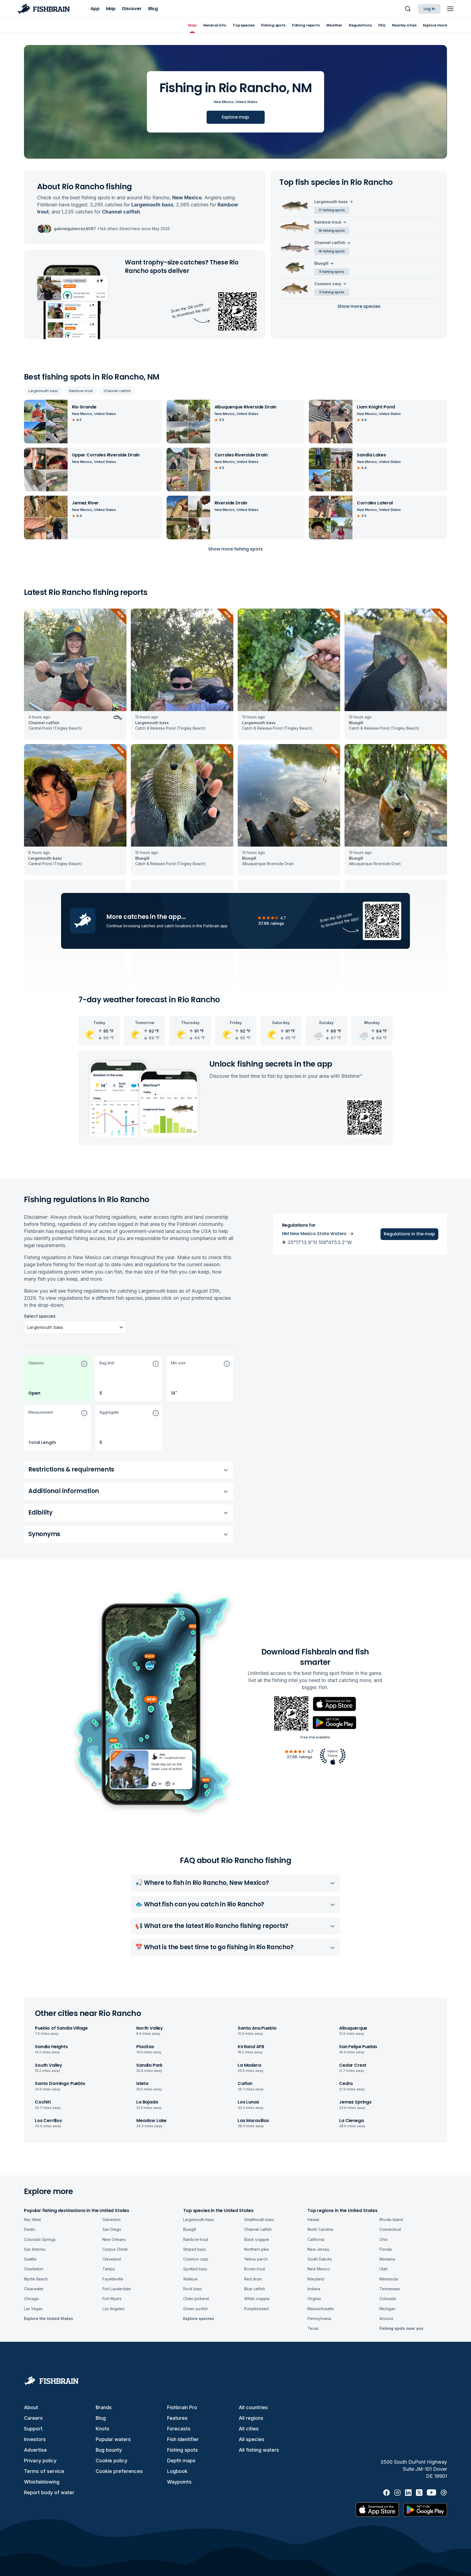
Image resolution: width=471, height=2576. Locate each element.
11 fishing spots (332, 272)
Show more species (359, 306)
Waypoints (179, 2482)
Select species (40, 1316)
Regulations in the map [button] (409, 1234)
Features (177, 2418)
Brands (104, 2407)
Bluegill (321, 263)
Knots (102, 2429)
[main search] (408, 9)
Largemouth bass (43, 391)
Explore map (235, 117)
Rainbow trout (81, 391)
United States (246, 102)
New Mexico (224, 102)
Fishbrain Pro (182, 2407)
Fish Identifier (183, 2439)
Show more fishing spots (235, 549)
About (31, 2407)
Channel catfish (117, 391)
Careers (33, 2418)
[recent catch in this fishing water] (75, 674)
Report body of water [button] (49, 2492)
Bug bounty (109, 2450)
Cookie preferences (119, 2471)
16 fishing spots (332, 231)
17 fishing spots (332, 210)
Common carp (328, 284)
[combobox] (28, 1327)
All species (252, 2439)
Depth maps (181, 2461)
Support (33, 2429)
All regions (251, 2418)
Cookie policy (111, 2461)
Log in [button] (429, 9)
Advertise (35, 2450)
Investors (35, 2439)
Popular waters (113, 2439)
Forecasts (179, 2429)
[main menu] (450, 9)
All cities (249, 2429)
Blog (101, 2418)
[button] (57, 1378)
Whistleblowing (42, 2482)
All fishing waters (259, 2450)
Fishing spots (182, 2450)
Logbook (177, 2471)
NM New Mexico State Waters (314, 1234)
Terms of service (44, 2471)
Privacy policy (40, 2461)
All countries (253, 2407)
